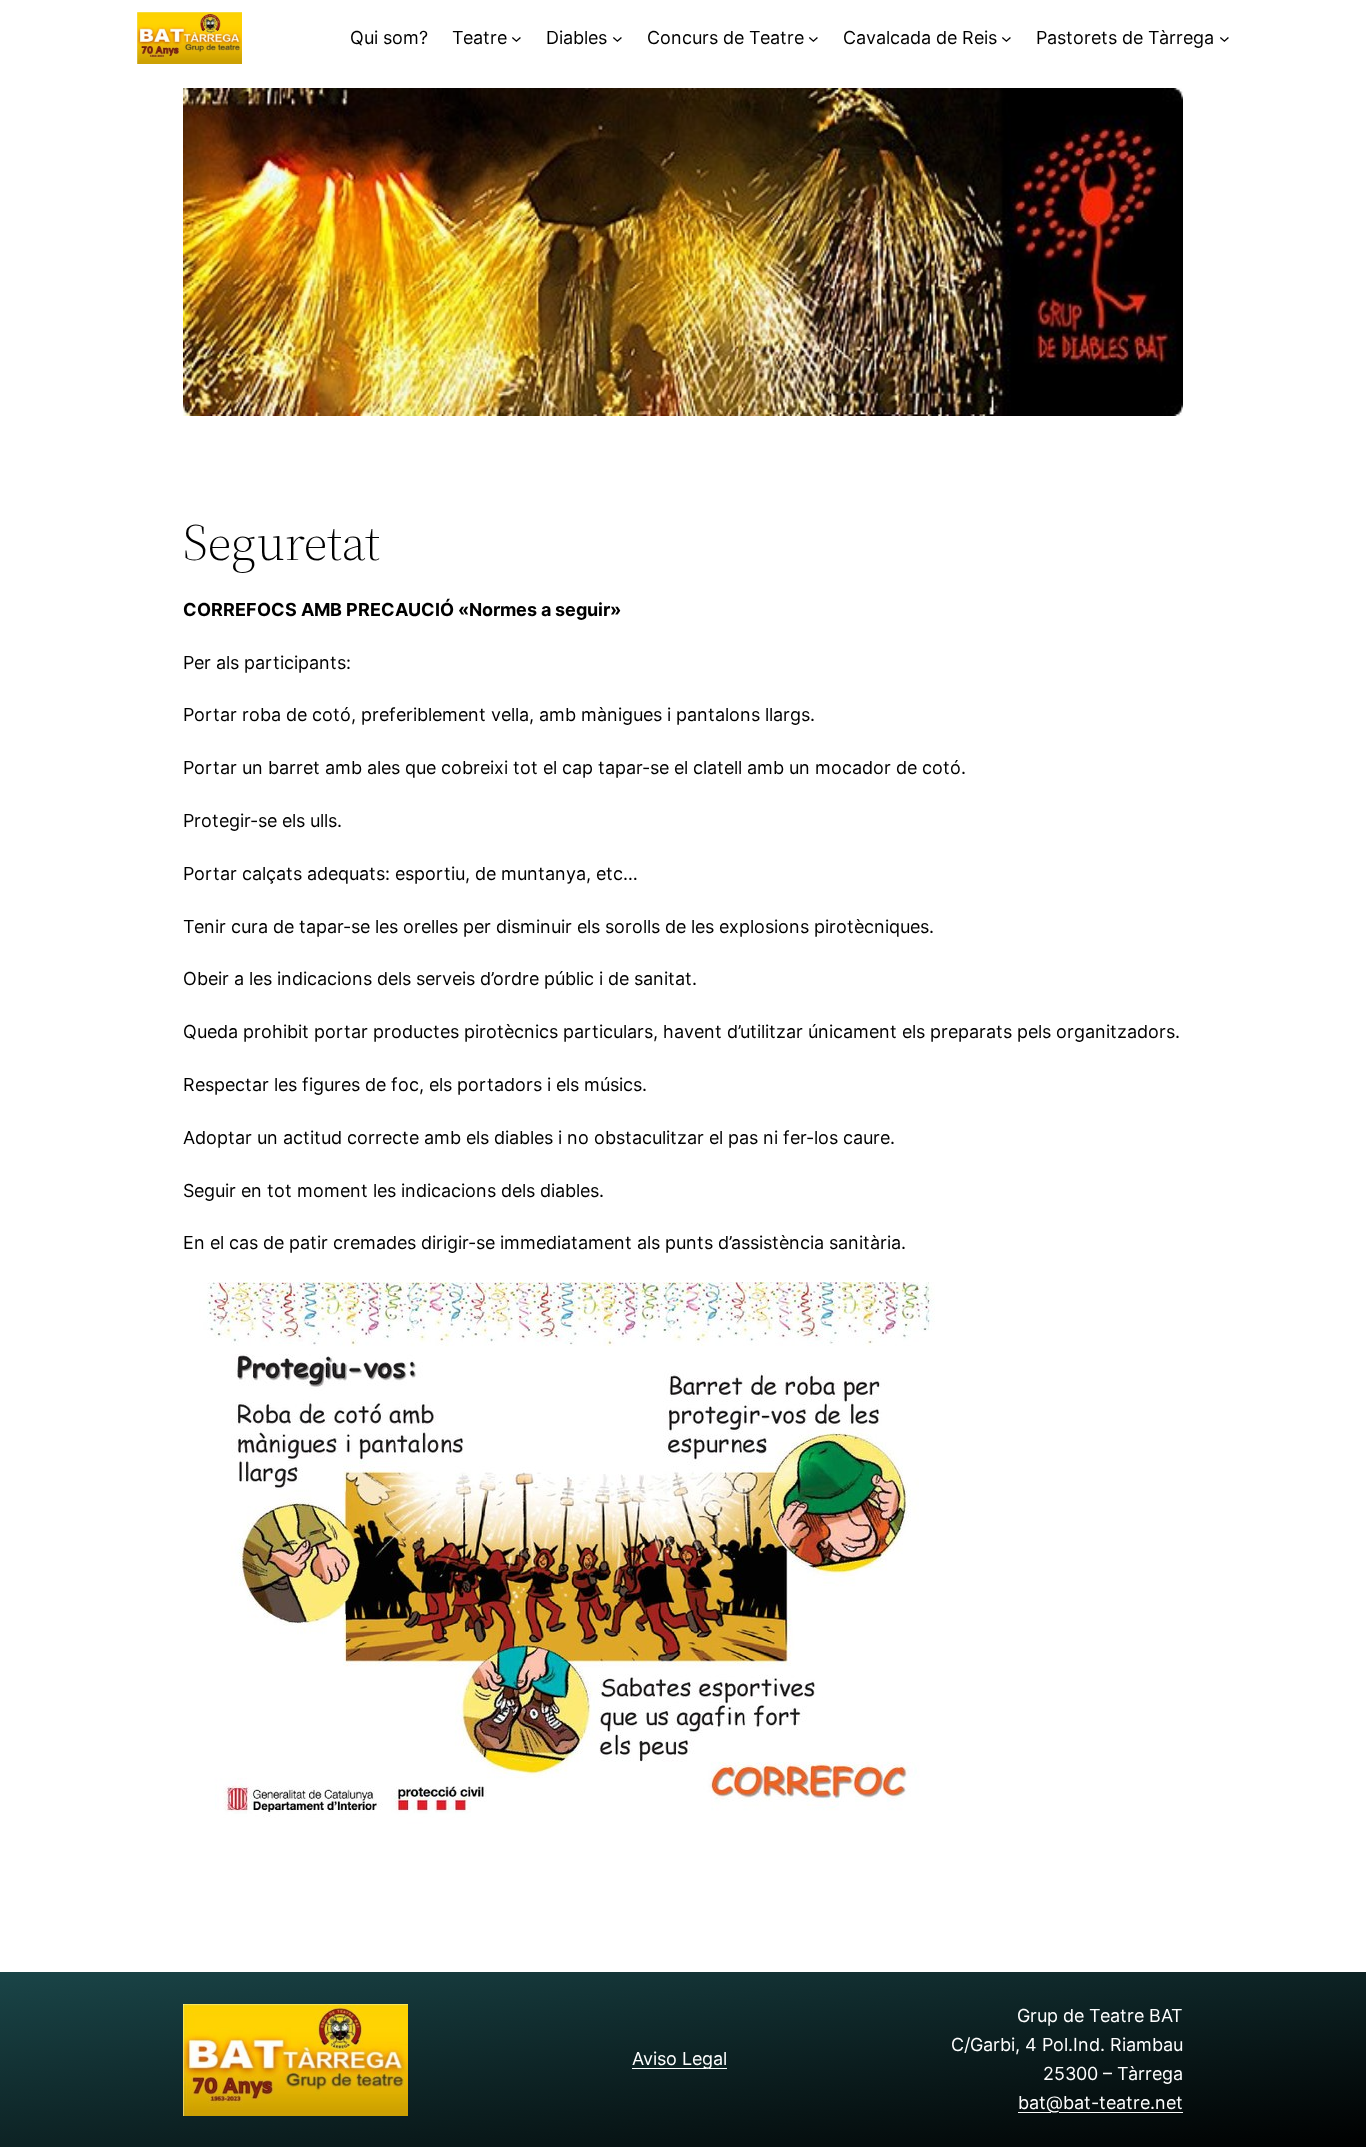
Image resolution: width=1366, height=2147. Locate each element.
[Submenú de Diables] (617, 38)
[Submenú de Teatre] (516, 38)
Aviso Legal (679, 2058)
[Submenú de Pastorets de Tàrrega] (1224, 38)
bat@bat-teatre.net (1100, 2102)
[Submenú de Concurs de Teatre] (813, 38)
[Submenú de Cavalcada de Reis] (1006, 38)
